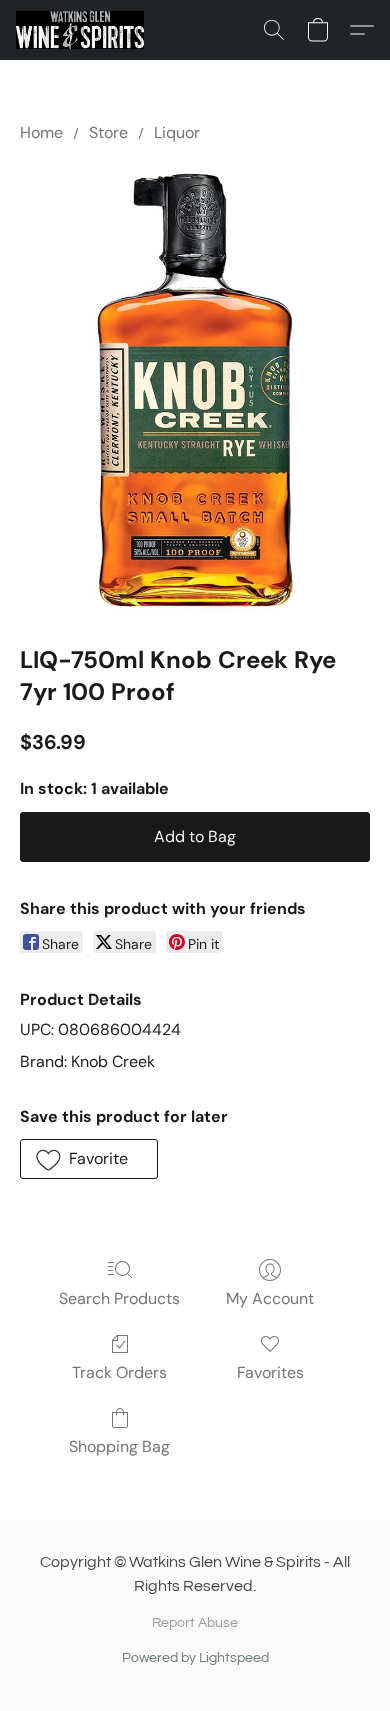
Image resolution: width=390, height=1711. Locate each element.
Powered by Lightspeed (195, 1658)
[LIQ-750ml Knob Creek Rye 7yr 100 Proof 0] (195, 389)
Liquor (177, 132)
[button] (83, 30)
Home (41, 132)
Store (108, 132)
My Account (270, 1298)
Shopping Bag (119, 1446)
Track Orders (119, 1372)
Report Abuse (195, 1623)
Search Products (119, 1298)
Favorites (270, 1372)
